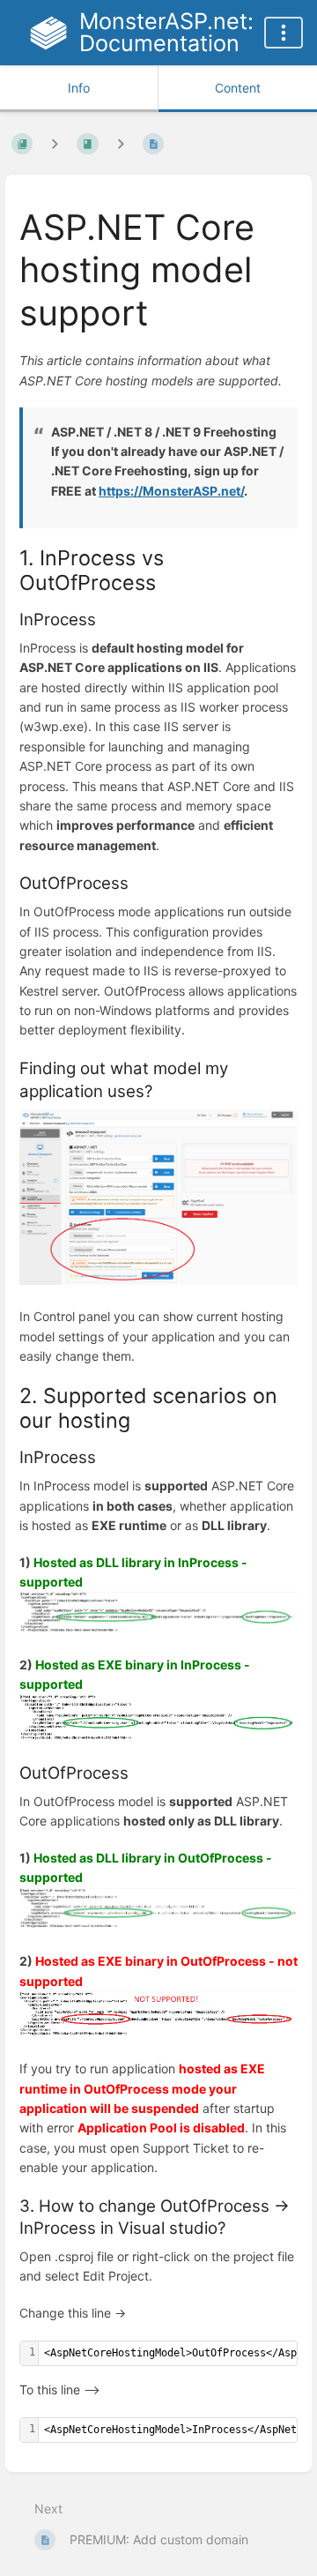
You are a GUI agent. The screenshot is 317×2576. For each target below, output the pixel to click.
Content (238, 88)
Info (79, 88)
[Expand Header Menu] (284, 33)
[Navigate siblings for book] (55, 144)
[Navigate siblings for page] (121, 144)
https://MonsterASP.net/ (171, 491)
